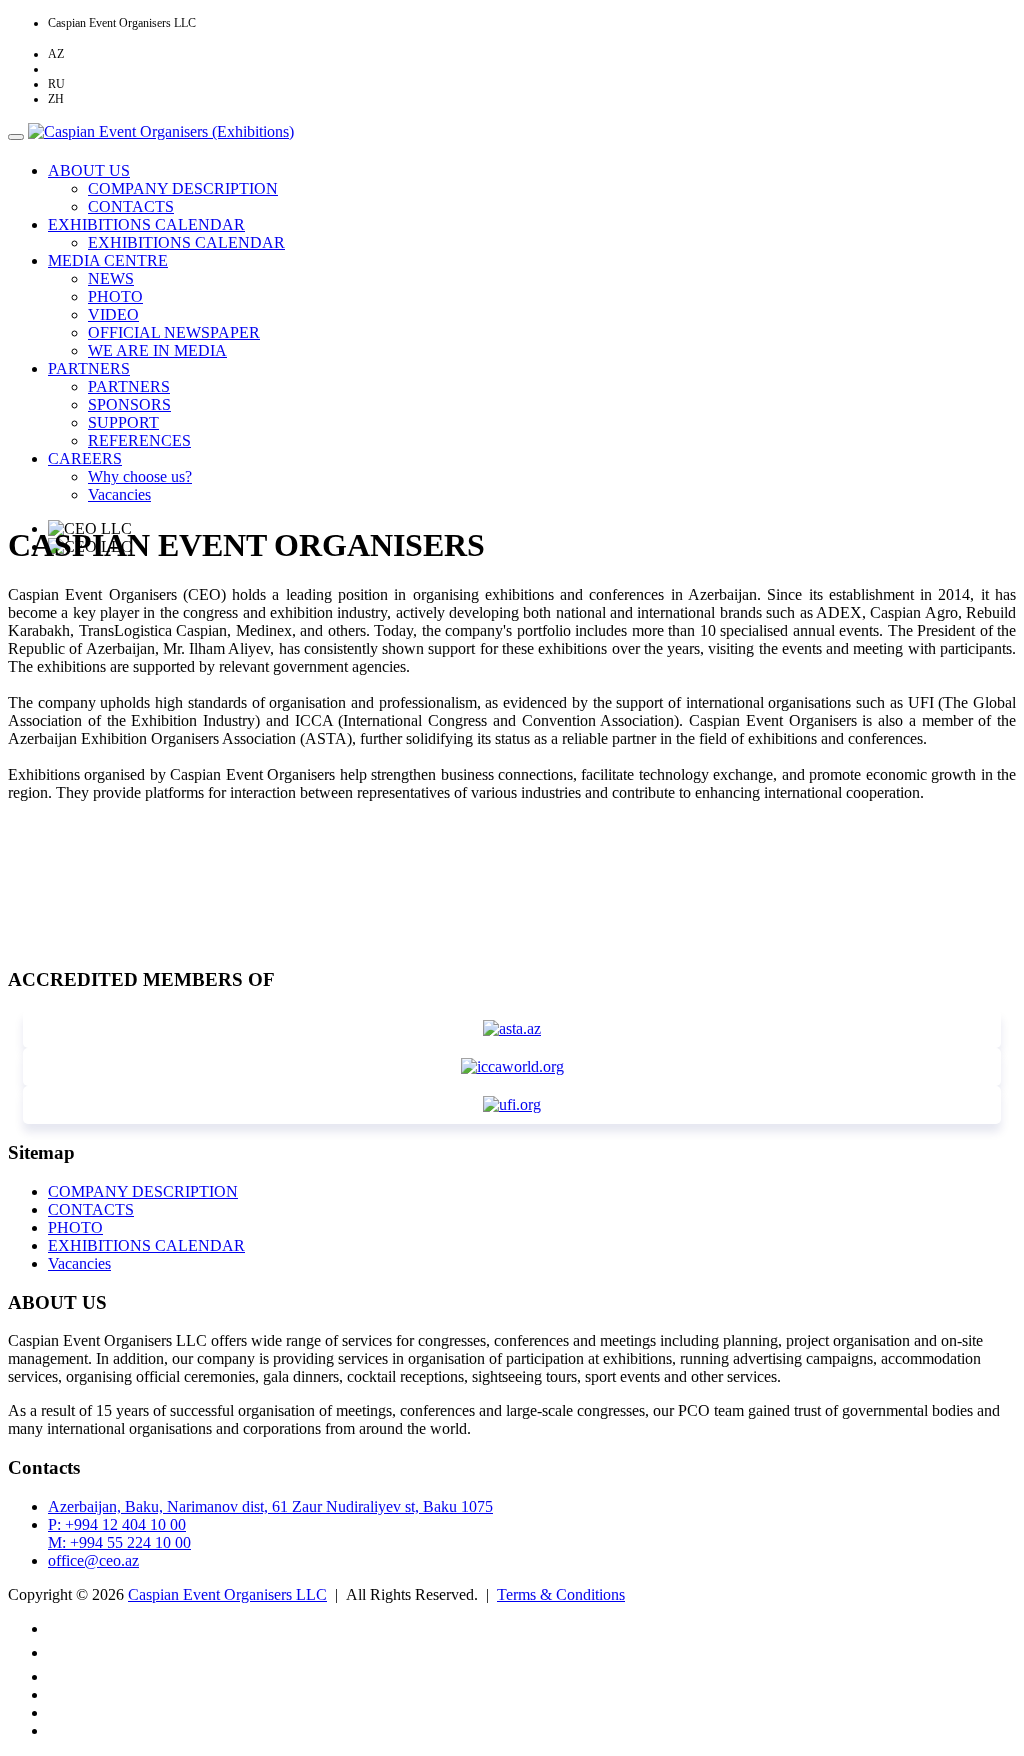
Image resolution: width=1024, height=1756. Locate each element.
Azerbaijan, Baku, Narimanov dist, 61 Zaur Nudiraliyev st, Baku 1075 (270, 1506)
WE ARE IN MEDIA (157, 350)
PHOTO (115, 296)
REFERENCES (139, 440)
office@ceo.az (93, 1560)
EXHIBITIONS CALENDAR (146, 224)
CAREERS (85, 458)
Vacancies (119, 494)
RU (56, 84)
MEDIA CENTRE (108, 260)
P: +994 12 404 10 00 (117, 1524)
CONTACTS (131, 206)
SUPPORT (123, 422)
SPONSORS (129, 404)
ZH (56, 99)
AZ (56, 54)
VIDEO (113, 314)
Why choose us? (140, 476)
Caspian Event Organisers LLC (227, 1594)
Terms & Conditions (561, 1594)
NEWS (111, 278)
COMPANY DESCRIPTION (183, 188)
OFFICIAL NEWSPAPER (174, 332)
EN (56, 69)
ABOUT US (89, 170)
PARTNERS (89, 368)
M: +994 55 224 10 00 (119, 1542)
